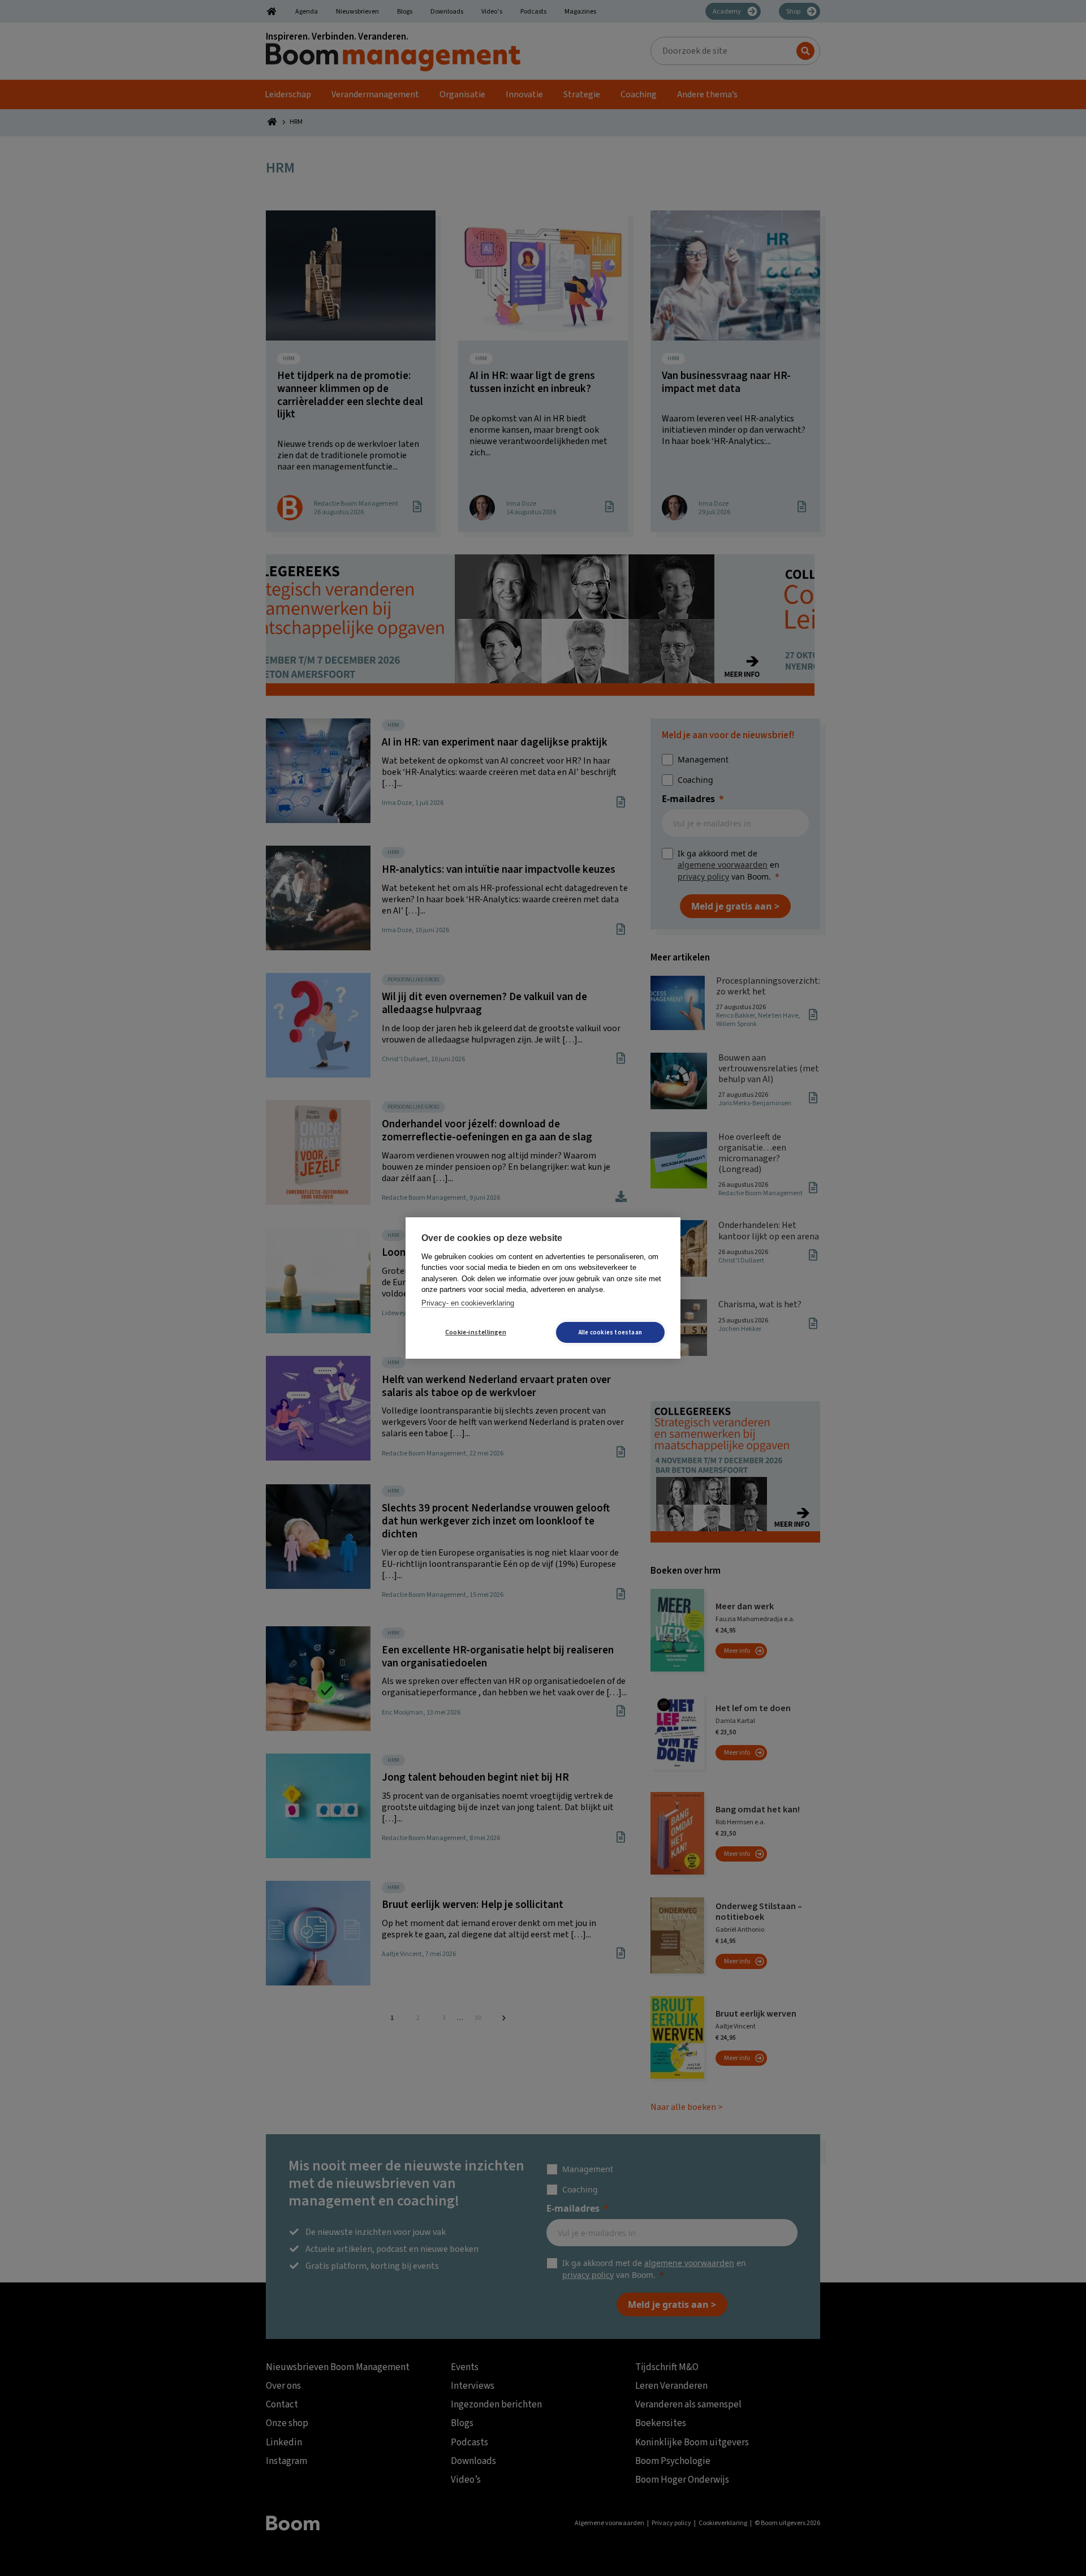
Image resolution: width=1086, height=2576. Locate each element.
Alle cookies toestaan (610, 1332)
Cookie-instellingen (476, 1332)
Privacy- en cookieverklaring (468, 1303)
